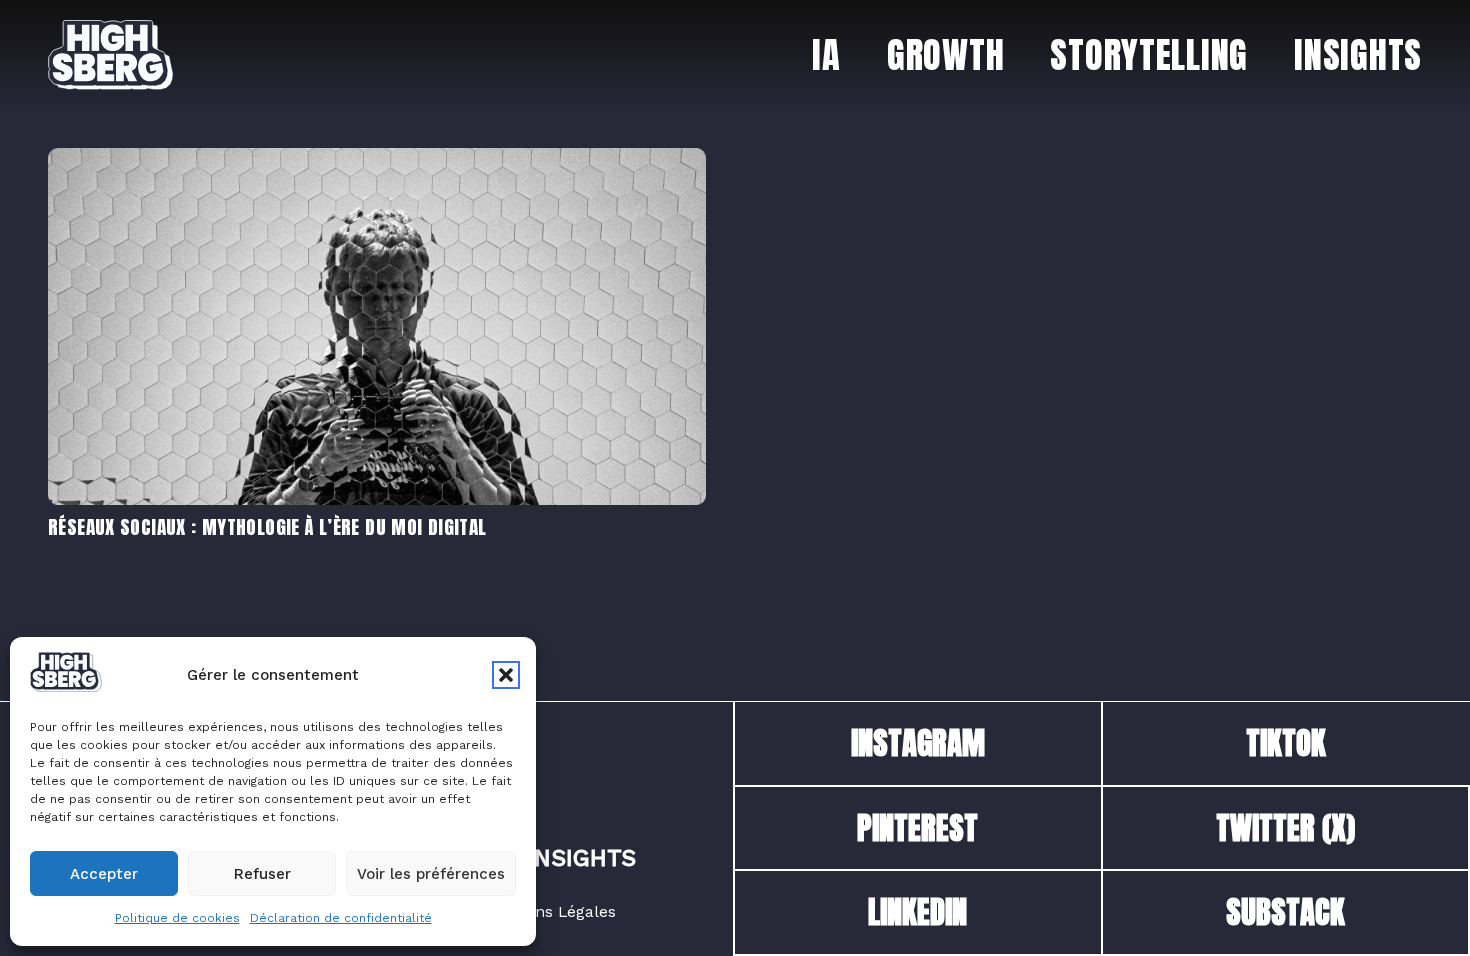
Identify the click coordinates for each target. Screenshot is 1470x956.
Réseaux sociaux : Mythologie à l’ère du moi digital (267, 526)
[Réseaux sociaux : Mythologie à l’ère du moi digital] (377, 160)
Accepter (104, 874)
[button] (506, 675)
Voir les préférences (431, 874)
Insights (581, 858)
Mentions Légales (550, 912)
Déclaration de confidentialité (341, 918)
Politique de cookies (177, 918)
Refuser (262, 874)
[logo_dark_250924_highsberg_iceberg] (111, 55)
